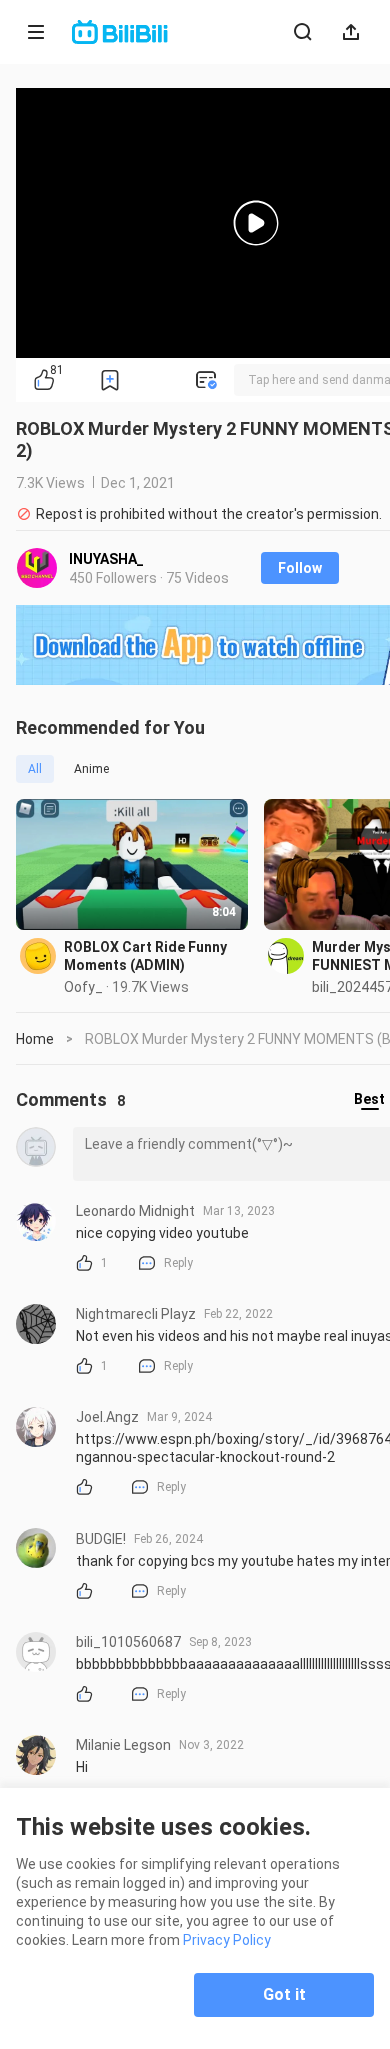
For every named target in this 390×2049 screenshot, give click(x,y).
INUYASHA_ (106, 559)
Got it (284, 1994)
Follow (300, 568)
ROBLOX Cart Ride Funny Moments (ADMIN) (145, 956)
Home (35, 1039)
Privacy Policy (227, 1940)
